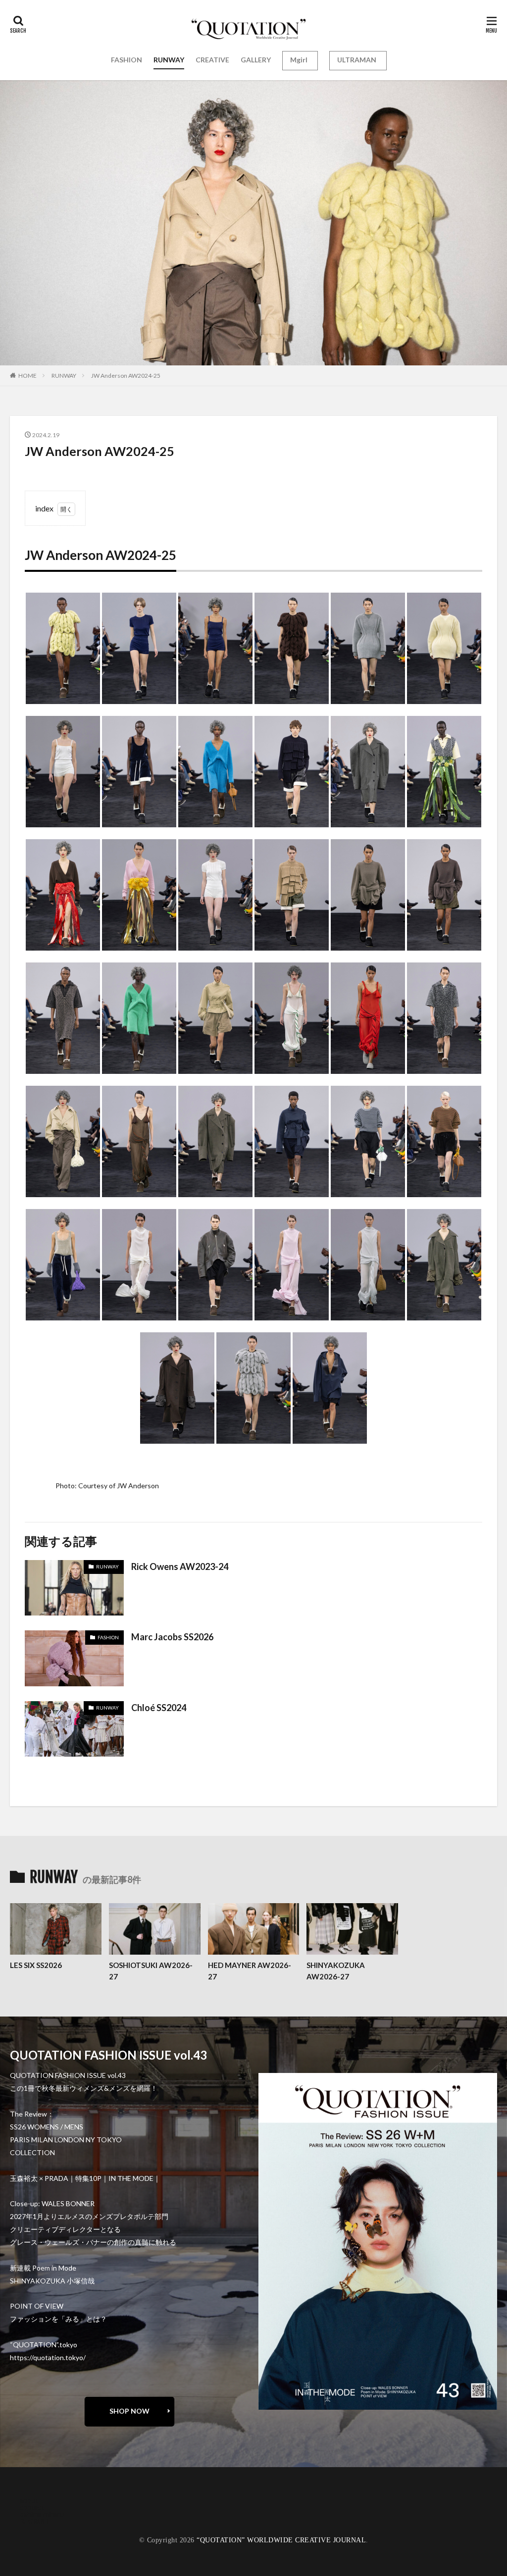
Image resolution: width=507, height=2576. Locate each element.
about (29, 2500)
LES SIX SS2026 (36, 1965)
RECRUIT (35, 2521)
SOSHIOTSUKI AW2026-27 (151, 1971)
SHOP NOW (129, 2411)
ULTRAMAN (357, 60)
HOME (27, 376)
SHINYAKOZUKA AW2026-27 (336, 1971)
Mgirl (299, 60)
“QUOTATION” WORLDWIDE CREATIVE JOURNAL (281, 2540)
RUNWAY (169, 60)
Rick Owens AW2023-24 (180, 1566)
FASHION (127, 60)
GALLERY (256, 60)
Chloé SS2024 (159, 1708)
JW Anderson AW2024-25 (126, 376)
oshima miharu (42, 2514)
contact (32, 2507)
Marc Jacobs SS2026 (172, 1637)
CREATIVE (212, 60)
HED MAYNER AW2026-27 (250, 1971)
